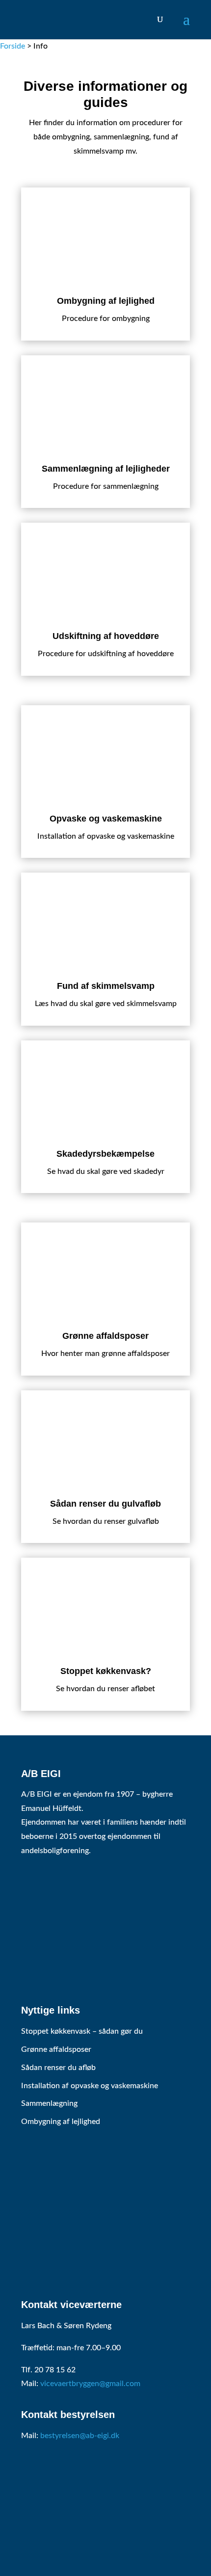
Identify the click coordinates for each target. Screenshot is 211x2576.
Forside (13, 46)
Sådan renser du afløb (58, 2068)
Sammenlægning (49, 2103)
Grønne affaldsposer (56, 2049)
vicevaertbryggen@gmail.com (90, 2384)
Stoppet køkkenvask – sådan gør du (82, 2031)
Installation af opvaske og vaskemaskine (90, 2086)
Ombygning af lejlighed (61, 2122)
